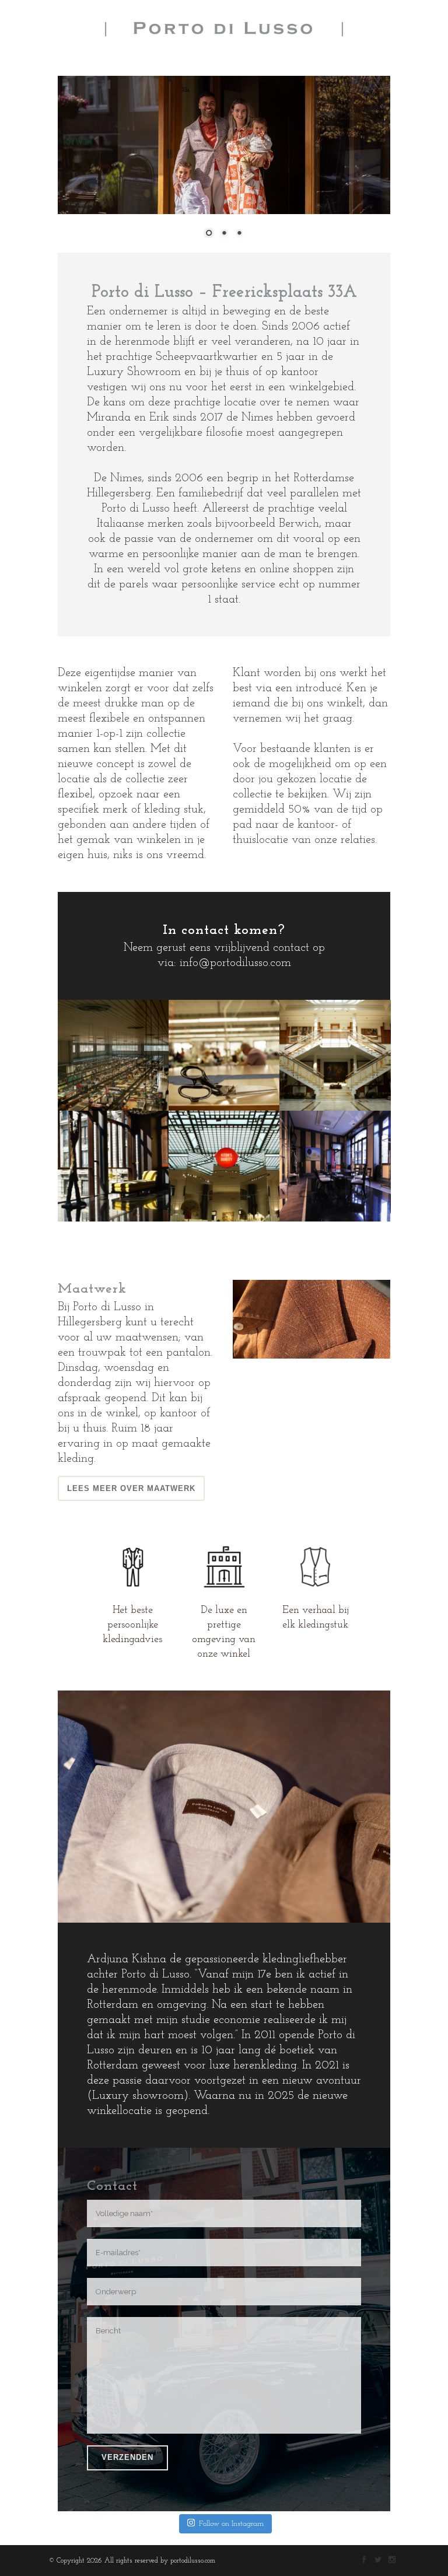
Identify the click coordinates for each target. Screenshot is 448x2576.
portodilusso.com (193, 2561)
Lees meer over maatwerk (131, 1488)
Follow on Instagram (231, 2524)
